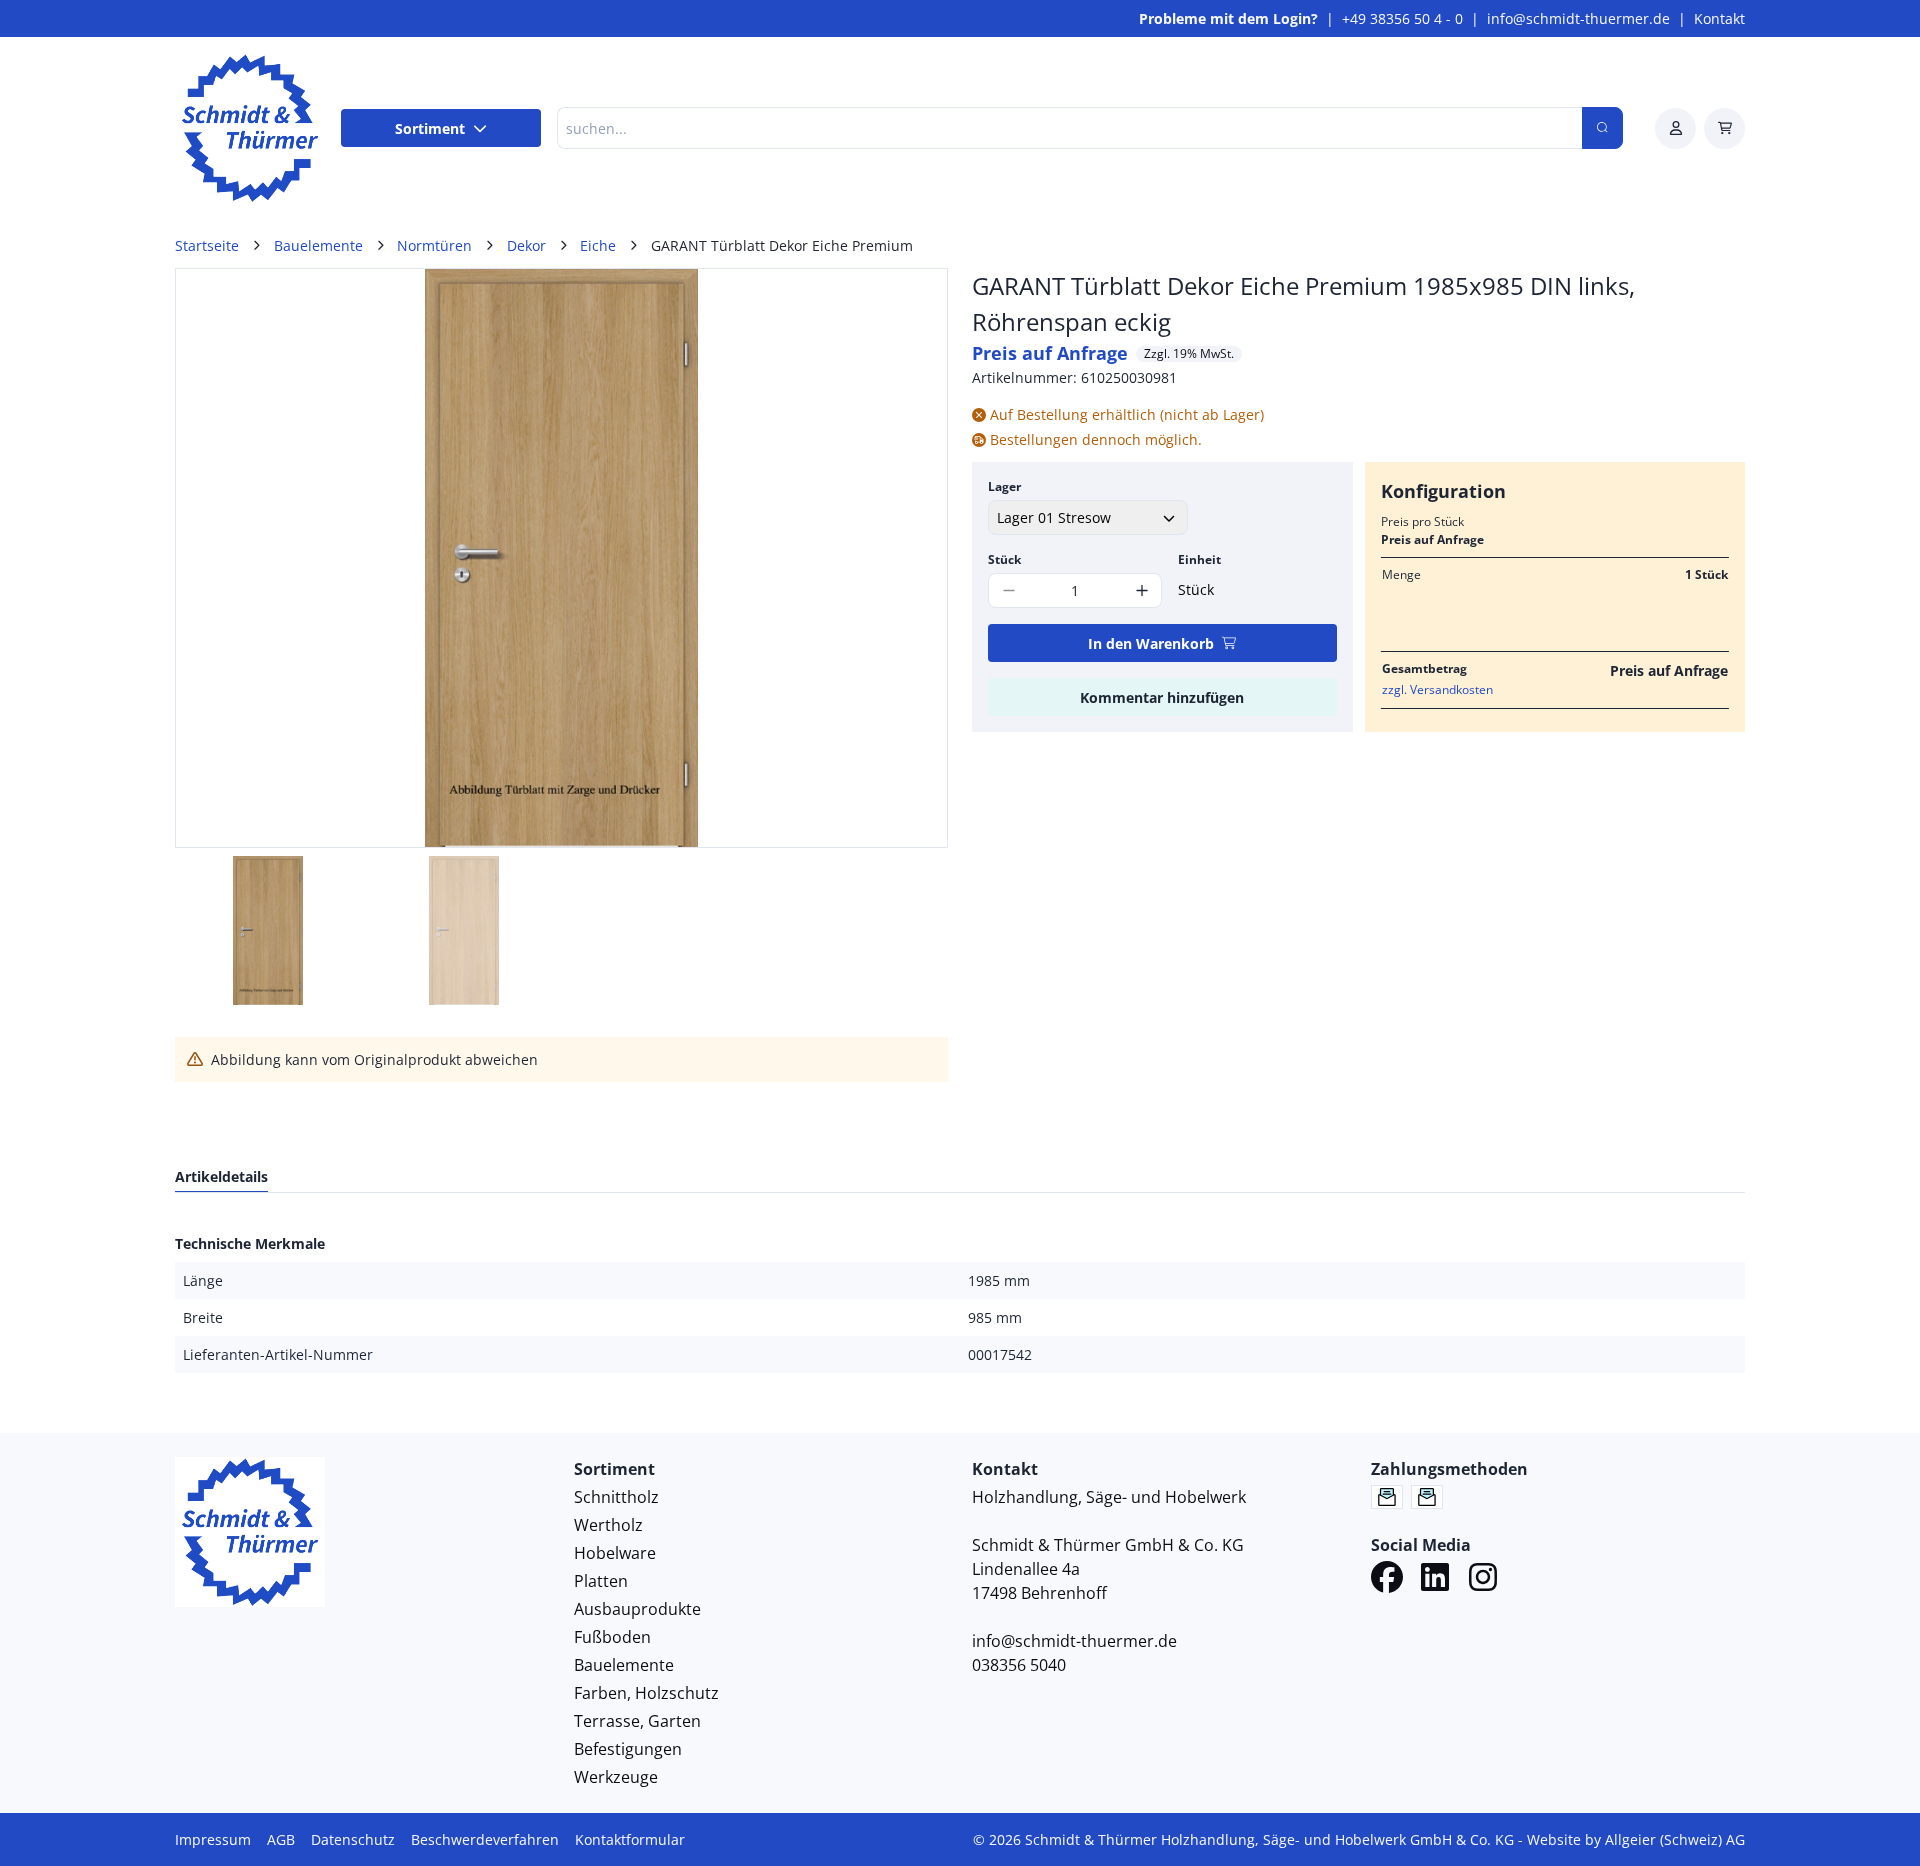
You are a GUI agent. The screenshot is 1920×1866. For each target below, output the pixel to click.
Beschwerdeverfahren (485, 1839)
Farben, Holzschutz (646, 1693)
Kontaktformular (630, 1839)
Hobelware (615, 1553)
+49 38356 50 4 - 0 (1402, 18)
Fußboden (612, 1637)
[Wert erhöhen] (1141, 590)
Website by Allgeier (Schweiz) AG (1636, 1839)
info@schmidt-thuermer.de (1578, 18)
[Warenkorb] (1724, 128)
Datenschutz (353, 1839)
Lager (1004, 486)
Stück (1004, 559)
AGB (281, 1839)
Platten (601, 1581)
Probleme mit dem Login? (1228, 18)
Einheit (1199, 559)
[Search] (1602, 128)
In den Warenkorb (1151, 643)
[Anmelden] (1675, 128)
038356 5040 (1019, 1665)
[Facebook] (1387, 1580)
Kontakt (1719, 18)
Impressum (213, 1839)
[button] (911, 558)
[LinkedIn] (1435, 1580)
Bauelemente (624, 1665)
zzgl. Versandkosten (1437, 689)
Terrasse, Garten (637, 1721)
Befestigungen (628, 1749)
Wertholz (608, 1525)
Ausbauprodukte (637, 1609)
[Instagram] (1483, 1580)
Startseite (207, 245)
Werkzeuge (616, 1777)
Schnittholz (616, 1497)
